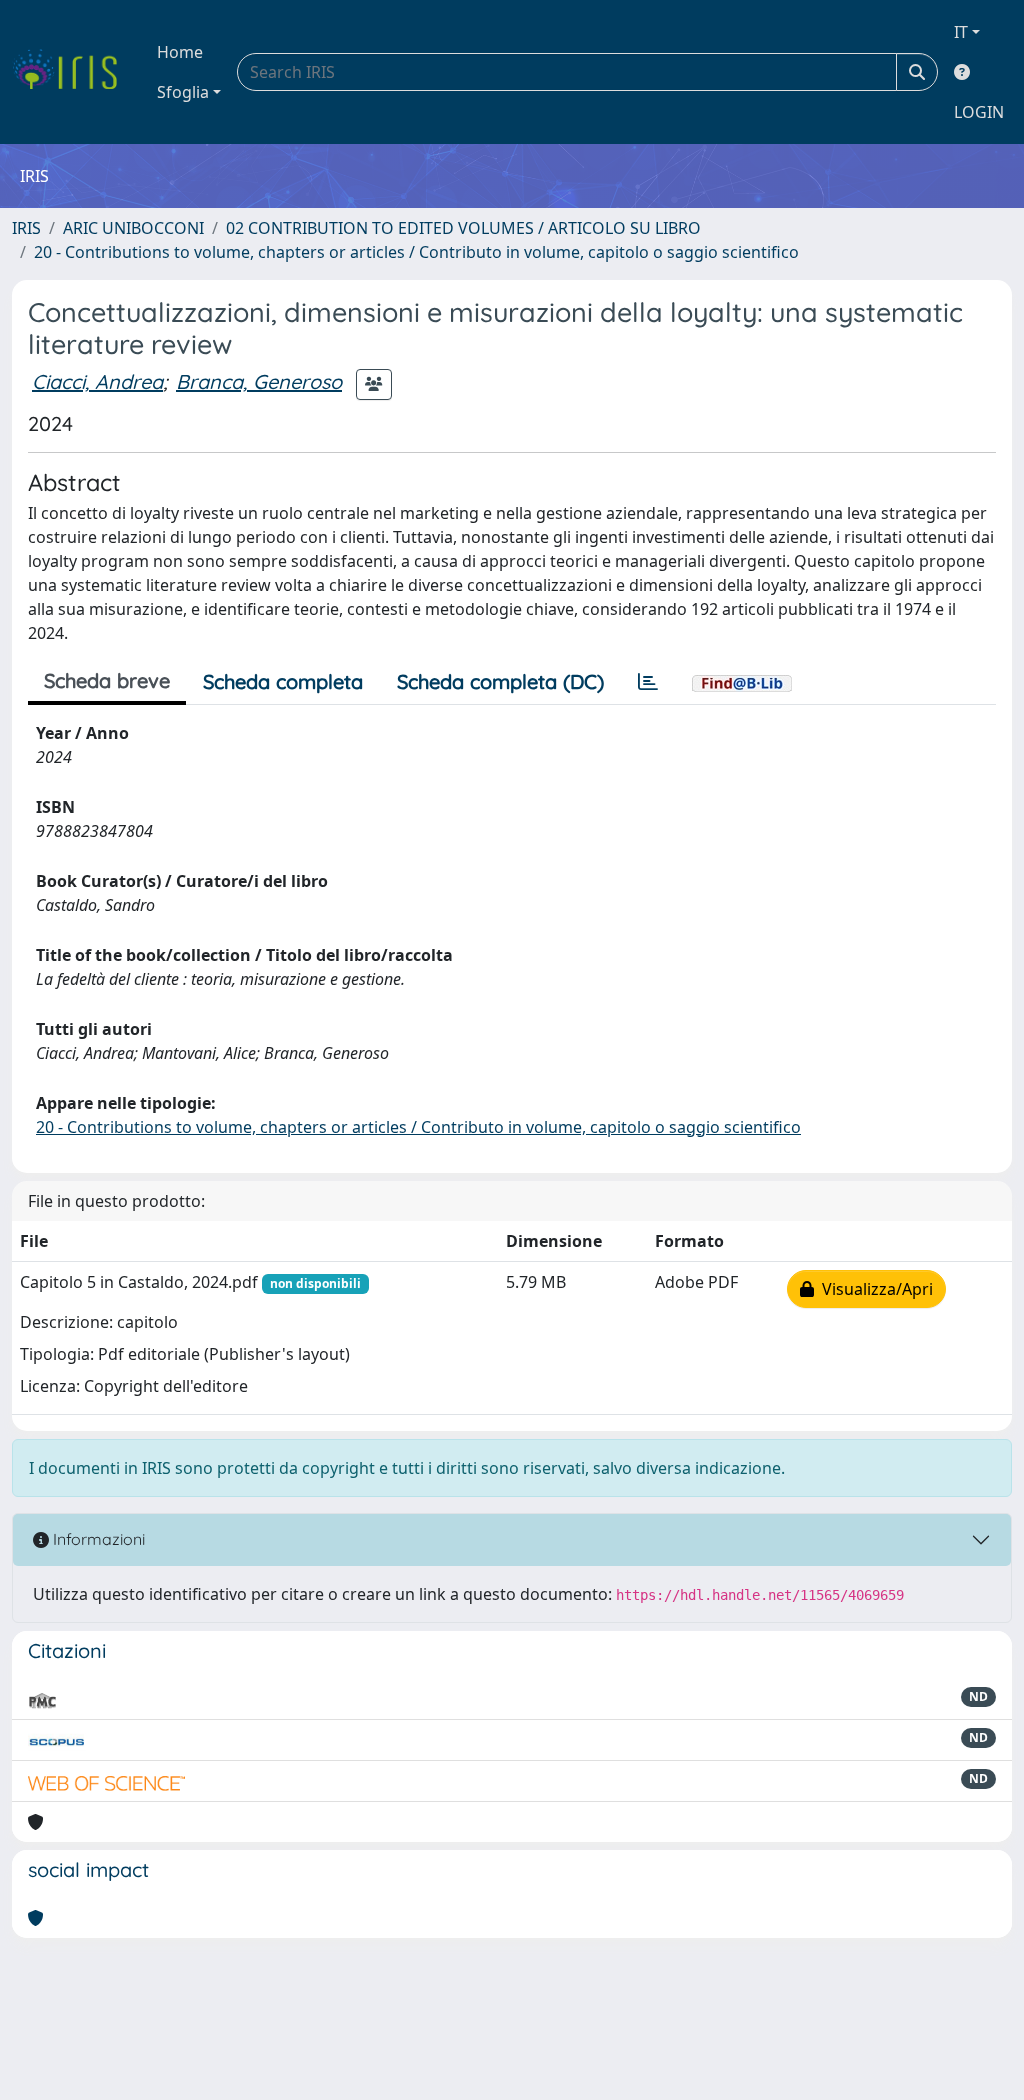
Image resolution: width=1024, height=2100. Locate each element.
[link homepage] (72, 72)
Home (180, 52)
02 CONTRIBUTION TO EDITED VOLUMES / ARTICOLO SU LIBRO (463, 228)
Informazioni (97, 1539)
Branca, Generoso (259, 381)
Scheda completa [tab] (283, 681)
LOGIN (979, 112)
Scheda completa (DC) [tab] (500, 681)
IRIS (26, 228)
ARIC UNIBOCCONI (133, 228)
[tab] (648, 682)
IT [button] (961, 32)
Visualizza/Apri (873, 1289)
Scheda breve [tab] (107, 680)
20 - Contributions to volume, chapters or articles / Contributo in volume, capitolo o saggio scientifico (416, 252)
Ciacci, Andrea (97, 381)
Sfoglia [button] (183, 92)
